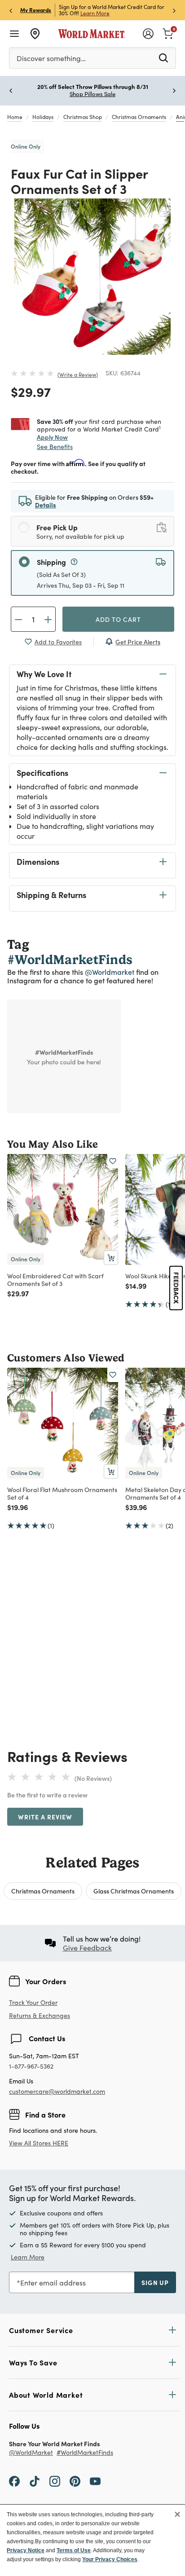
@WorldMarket (31, 2453)
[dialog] (92, 2540)
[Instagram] (55, 2481)
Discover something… (51, 58)
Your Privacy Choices (110, 2559)
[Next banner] (174, 10)
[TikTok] (35, 2481)
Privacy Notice (26, 2550)
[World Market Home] (92, 34)
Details (46, 505)
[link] (168, 33)
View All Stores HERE (39, 2143)
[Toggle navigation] (14, 34)
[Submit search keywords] (163, 57)
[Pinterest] (75, 2481)
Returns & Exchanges (40, 2016)
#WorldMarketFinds (85, 2453)
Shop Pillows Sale (92, 94)
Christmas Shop (83, 117)
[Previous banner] (11, 10)
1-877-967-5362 (31, 2067)
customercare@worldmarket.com (57, 2091)
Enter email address (53, 2283)
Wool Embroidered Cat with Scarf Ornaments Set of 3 (55, 1279)
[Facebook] (14, 2481)
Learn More (95, 13)
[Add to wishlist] (113, 1161)
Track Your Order (33, 2002)
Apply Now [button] (52, 437)
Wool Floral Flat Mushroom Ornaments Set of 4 (62, 1493)
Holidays (43, 117)
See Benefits (55, 447)
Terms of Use (74, 2550)
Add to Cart (118, 619)
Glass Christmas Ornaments (134, 1891)
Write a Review (78, 374)
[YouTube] (95, 2481)
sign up (155, 2282)
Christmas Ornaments (139, 117)
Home (15, 117)
